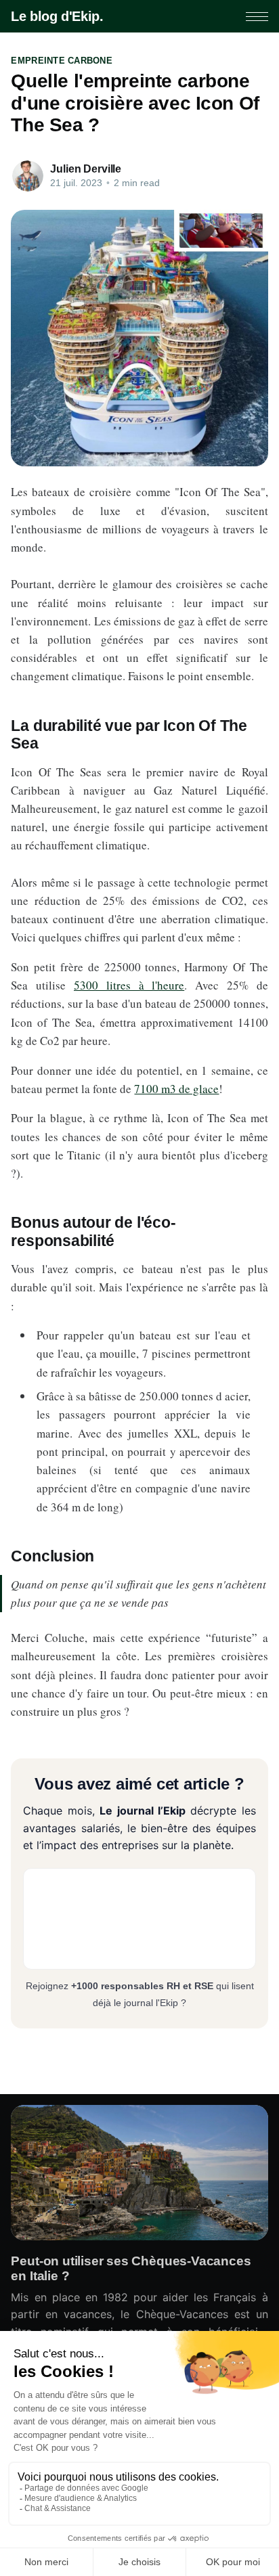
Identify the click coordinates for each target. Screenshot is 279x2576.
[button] (257, 17)
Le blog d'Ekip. (57, 16)
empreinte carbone (61, 61)
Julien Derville (86, 169)
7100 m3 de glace (176, 1089)
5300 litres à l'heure (129, 985)
